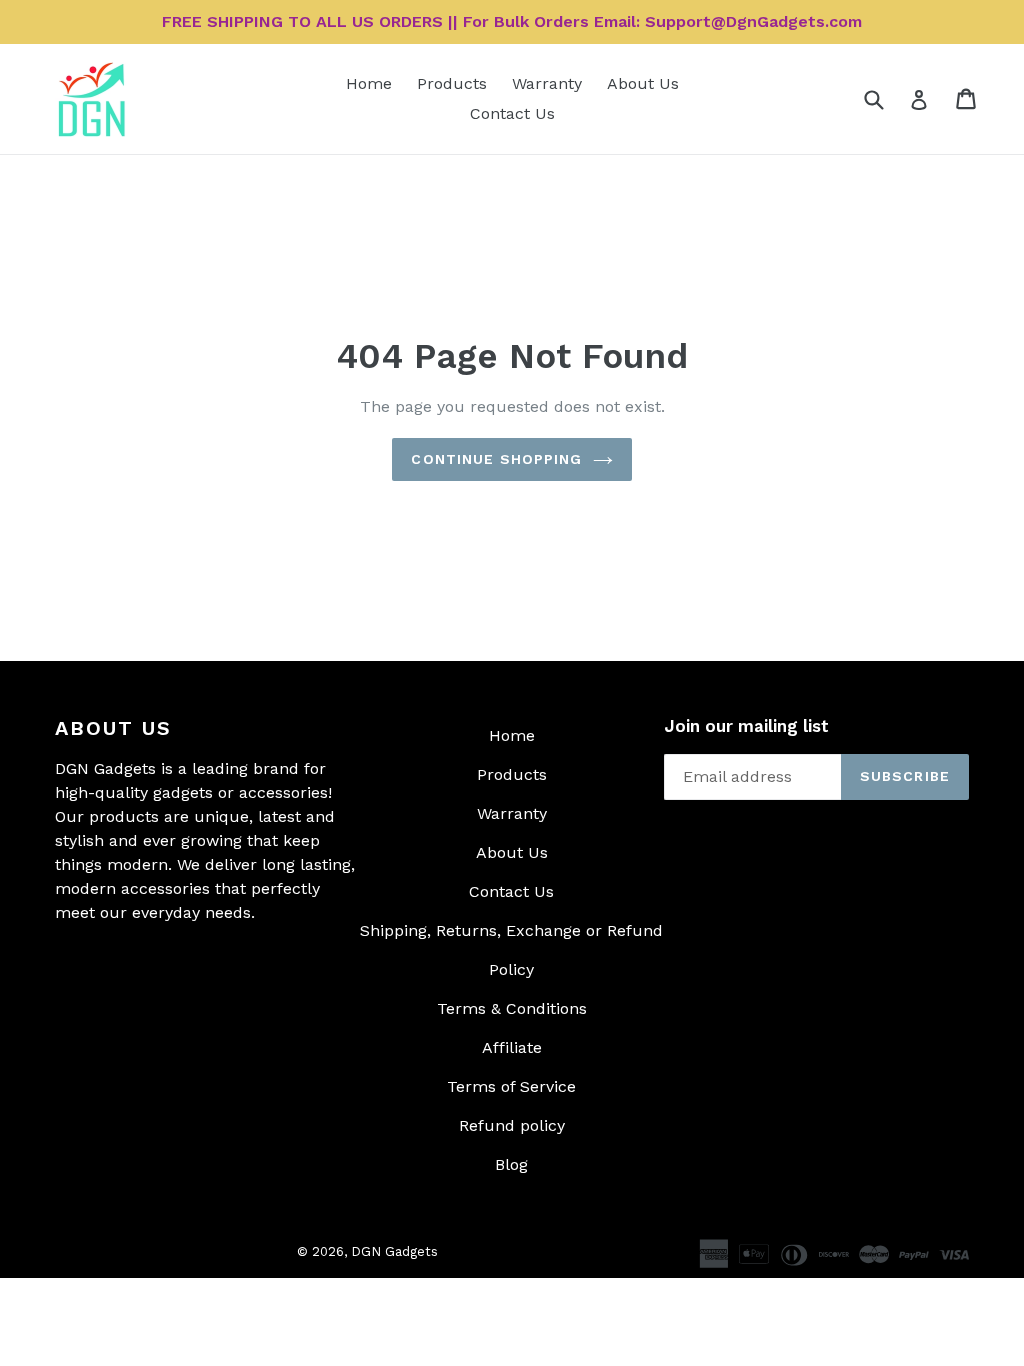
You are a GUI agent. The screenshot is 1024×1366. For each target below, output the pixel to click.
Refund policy (512, 1125)
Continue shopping (496, 459)
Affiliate (512, 1047)
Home (369, 83)
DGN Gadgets (394, 1251)
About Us (643, 83)
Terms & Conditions (512, 1008)
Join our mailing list (746, 726)
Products (452, 83)
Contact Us (512, 113)
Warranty (547, 83)
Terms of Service (511, 1086)
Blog (511, 1164)
